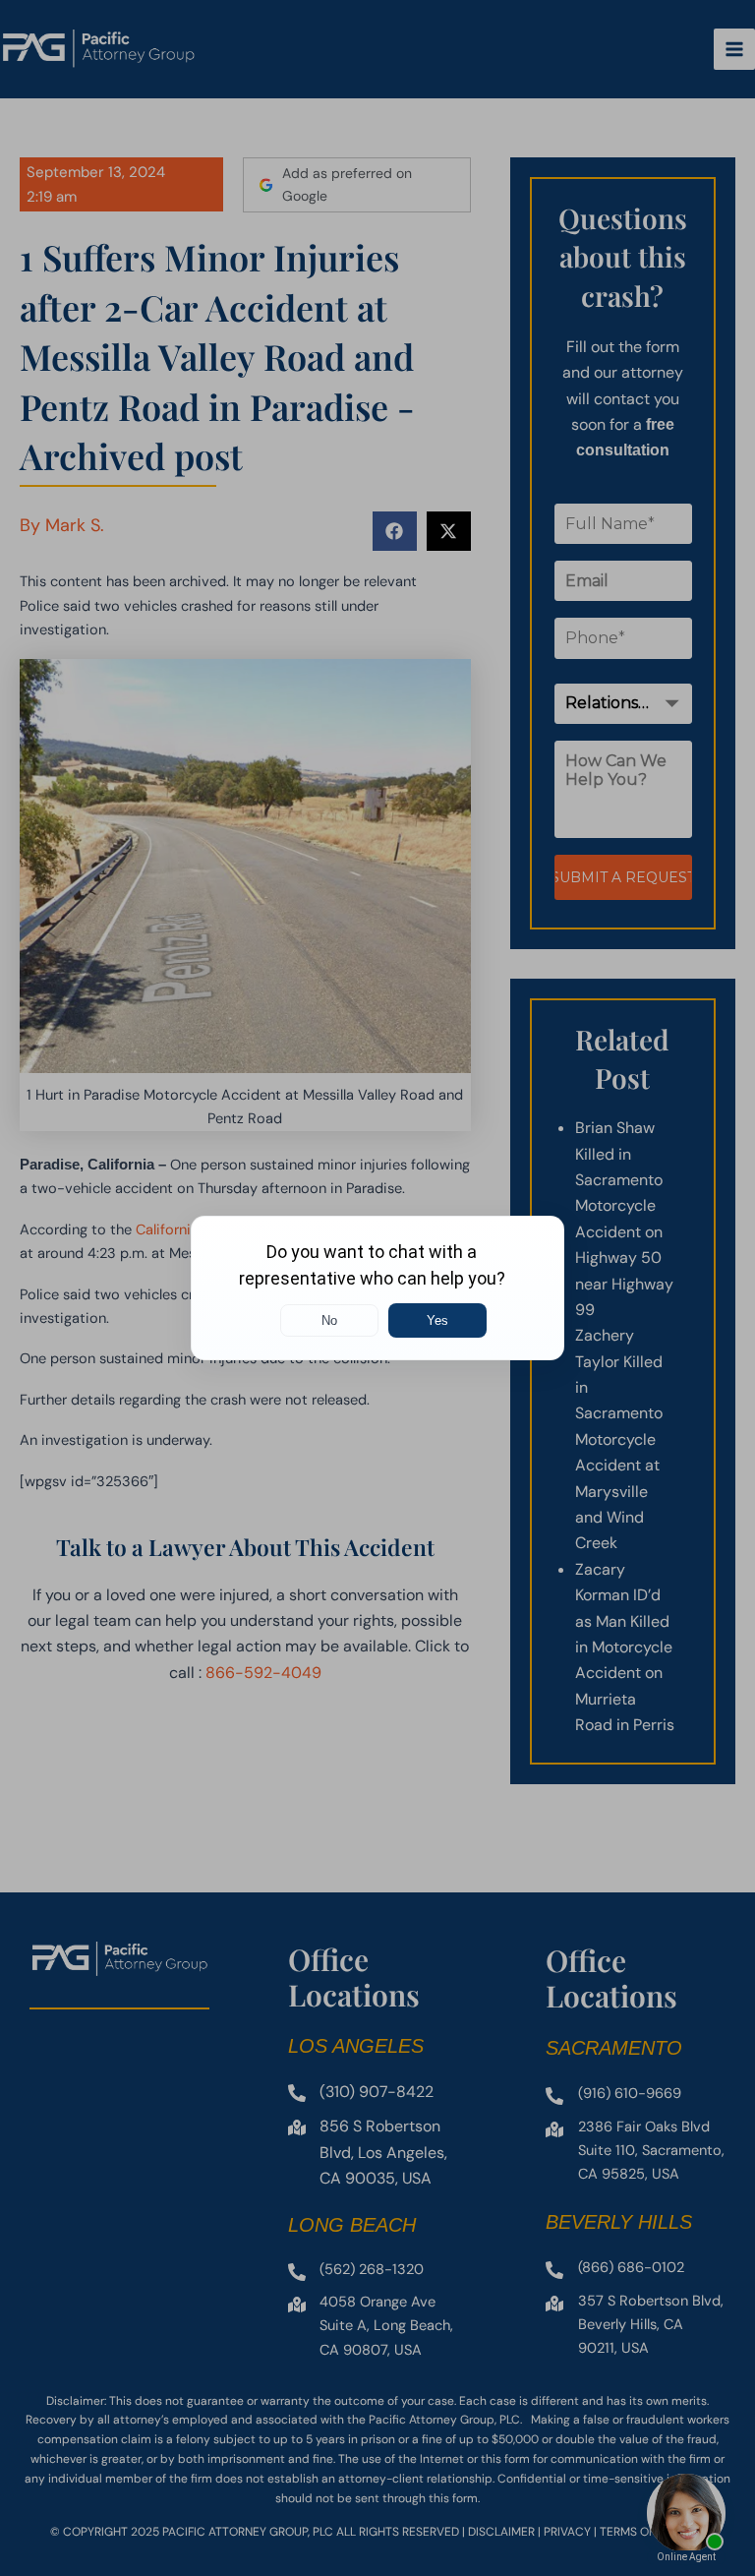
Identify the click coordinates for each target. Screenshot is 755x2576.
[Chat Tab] (377, 1288)
